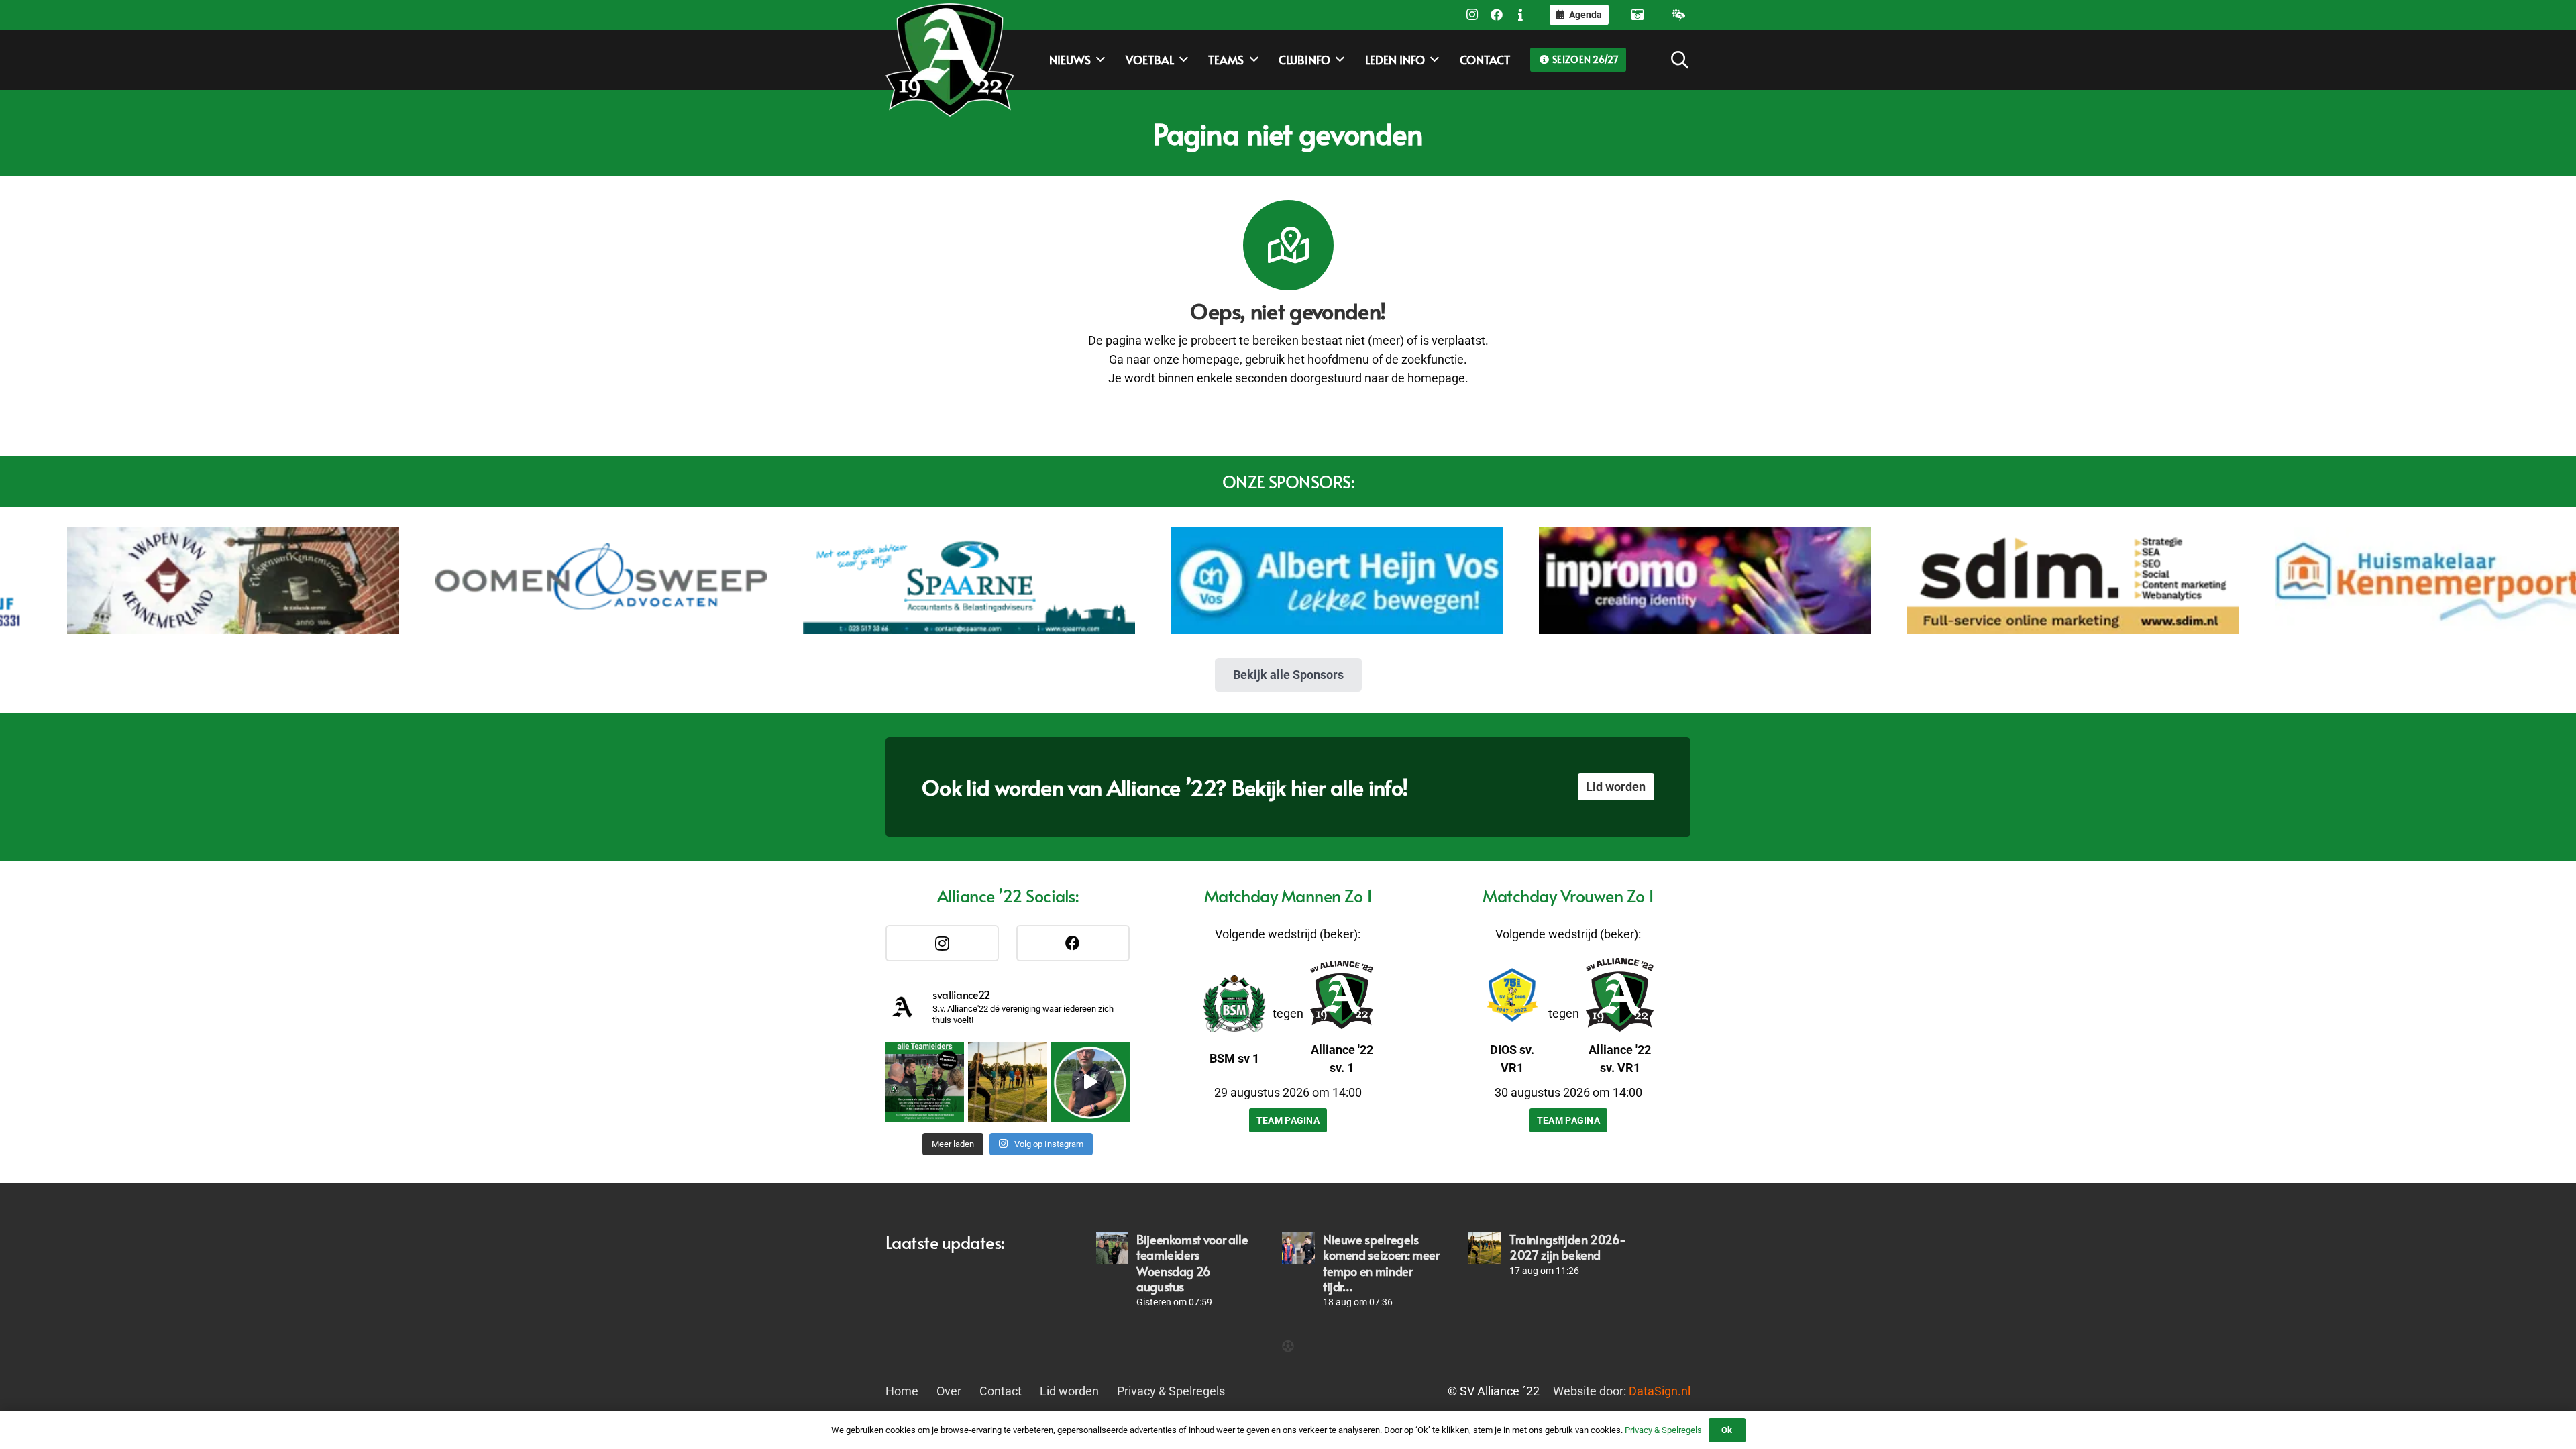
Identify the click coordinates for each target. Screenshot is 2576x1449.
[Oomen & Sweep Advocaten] (422, 581)
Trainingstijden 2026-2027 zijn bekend (1567, 1247)
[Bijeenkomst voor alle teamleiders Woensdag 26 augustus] (1112, 1248)
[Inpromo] (1525, 581)
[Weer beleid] (1678, 15)
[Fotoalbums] (1638, 15)
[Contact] (1521, 15)
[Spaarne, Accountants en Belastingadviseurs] (789, 581)
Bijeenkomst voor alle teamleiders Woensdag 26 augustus (1192, 1263)
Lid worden (1069, 1391)
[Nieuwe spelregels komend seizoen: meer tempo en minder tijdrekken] (1298, 1248)
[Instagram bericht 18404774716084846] (925, 1082)
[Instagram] (1472, 15)
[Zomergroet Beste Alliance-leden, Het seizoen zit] (1090, 1082)
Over (949, 1391)
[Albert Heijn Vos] (1158, 581)
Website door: (1622, 1391)
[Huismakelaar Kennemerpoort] (2262, 581)
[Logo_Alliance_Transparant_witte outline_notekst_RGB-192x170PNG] (950, 60)
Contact (1001, 1391)
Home (902, 1391)
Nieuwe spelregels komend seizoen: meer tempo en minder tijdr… (1381, 1263)
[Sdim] (1893, 581)
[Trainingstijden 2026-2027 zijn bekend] (1485, 1248)
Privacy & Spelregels (1171, 1391)
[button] (1098, 60)
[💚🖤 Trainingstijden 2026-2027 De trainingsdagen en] (1007, 1082)
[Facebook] (1497, 15)
